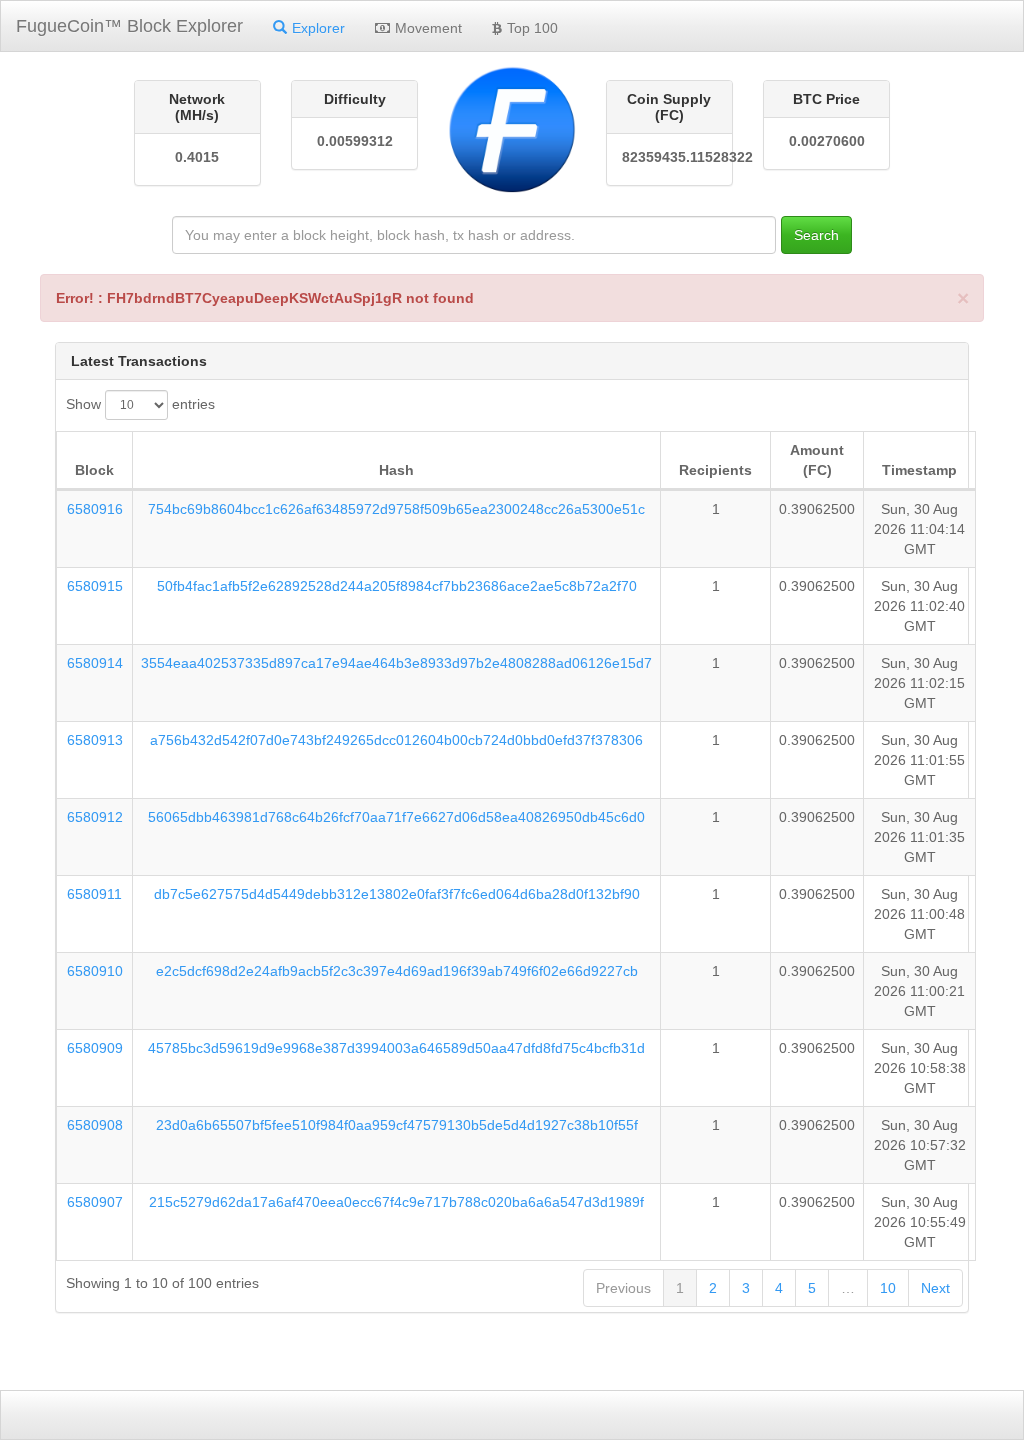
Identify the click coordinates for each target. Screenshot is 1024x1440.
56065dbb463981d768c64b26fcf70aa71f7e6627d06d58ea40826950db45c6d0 (396, 817)
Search (816, 235)
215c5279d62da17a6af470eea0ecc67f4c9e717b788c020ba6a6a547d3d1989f (396, 1202)
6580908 (95, 1125)
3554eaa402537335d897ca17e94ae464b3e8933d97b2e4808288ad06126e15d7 (396, 663)
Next (935, 1288)
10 (888, 1288)
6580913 (95, 740)
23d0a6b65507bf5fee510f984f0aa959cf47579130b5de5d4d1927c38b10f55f (397, 1125)
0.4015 (197, 157)
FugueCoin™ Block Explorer (129, 26)
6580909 (95, 1048)
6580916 (95, 509)
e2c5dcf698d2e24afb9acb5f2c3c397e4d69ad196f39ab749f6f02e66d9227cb (397, 971)
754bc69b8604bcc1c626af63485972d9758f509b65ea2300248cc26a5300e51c (396, 509)
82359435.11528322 (669, 157)
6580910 (95, 971)
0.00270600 (827, 141)
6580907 (95, 1202)
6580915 (95, 586)
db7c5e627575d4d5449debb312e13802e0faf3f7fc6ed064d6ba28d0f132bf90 (397, 894)
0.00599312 (355, 141)
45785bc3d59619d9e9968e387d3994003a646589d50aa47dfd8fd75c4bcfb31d (396, 1048)
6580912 (95, 817)
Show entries (140, 404)
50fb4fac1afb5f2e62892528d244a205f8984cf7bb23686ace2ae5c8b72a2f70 (397, 586)
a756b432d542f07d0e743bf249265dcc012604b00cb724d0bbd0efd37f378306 (396, 740)
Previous (623, 1288)
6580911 (94, 894)
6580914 (95, 663)
